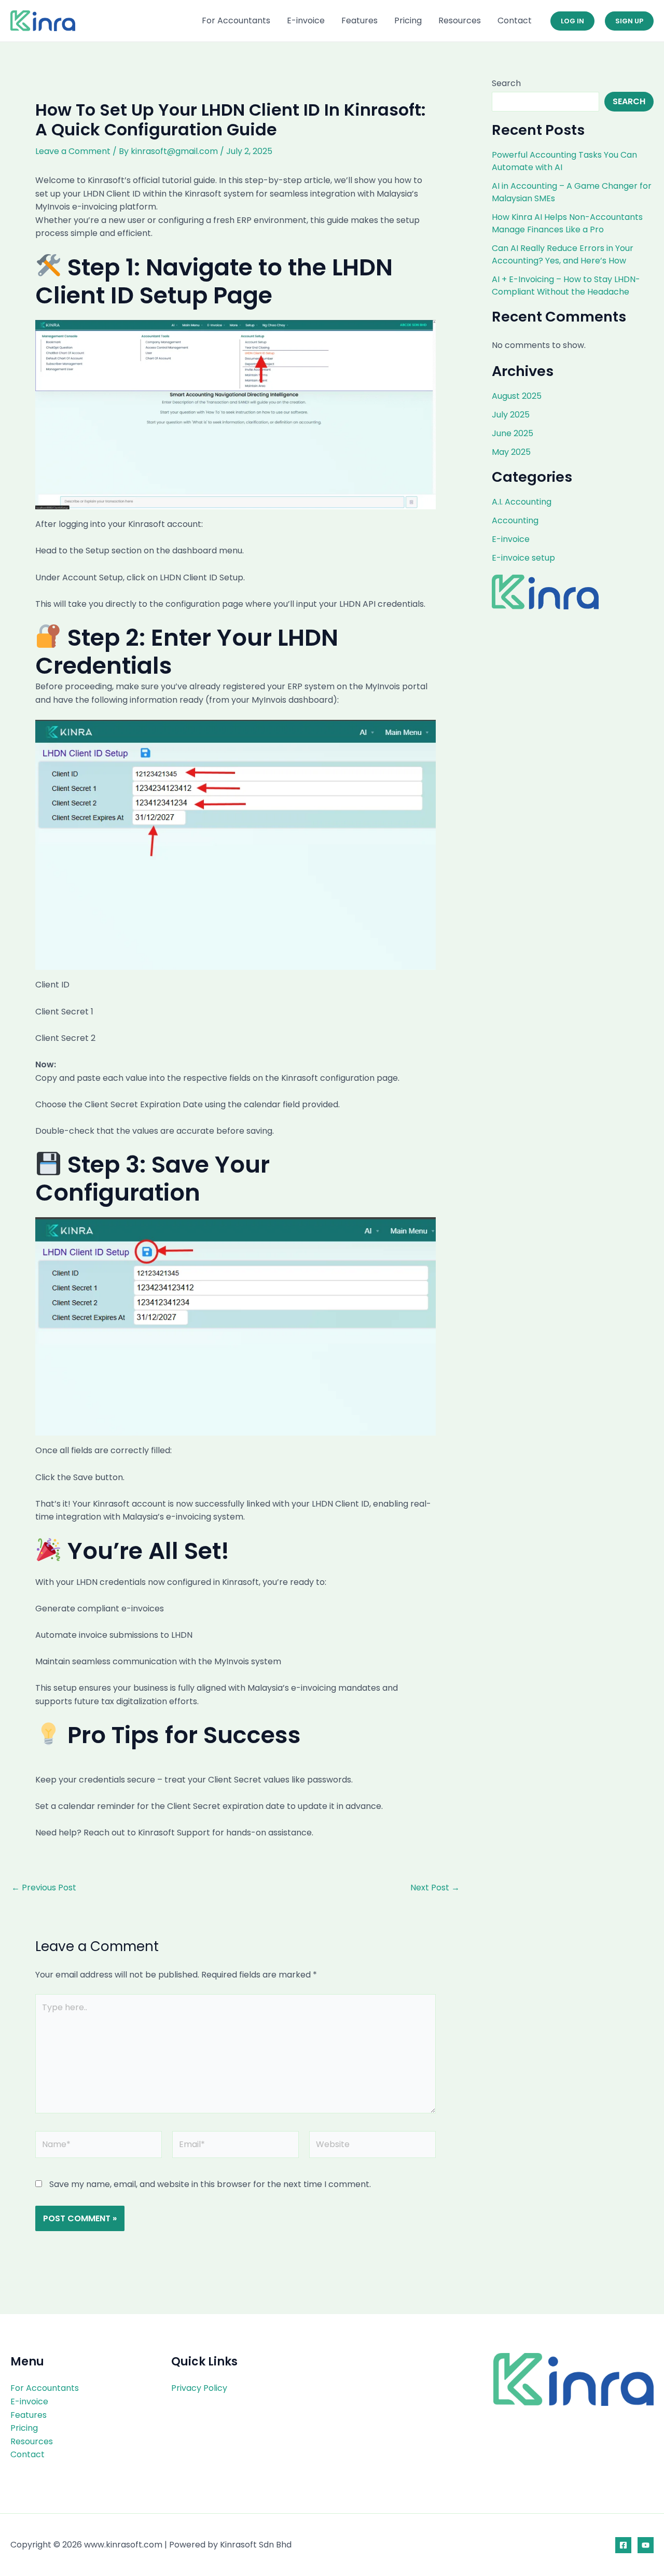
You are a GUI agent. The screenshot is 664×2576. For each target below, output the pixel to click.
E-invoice (306, 20)
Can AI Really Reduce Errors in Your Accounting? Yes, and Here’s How (563, 254)
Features (359, 20)
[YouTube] (646, 2545)
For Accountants (236, 20)
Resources (460, 20)
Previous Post (44, 1888)
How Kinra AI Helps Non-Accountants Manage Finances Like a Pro (567, 223)
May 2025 (511, 452)
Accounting (515, 520)
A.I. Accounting (522, 502)
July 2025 (511, 415)
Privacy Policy (199, 2388)
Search (506, 83)
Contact (515, 20)
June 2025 (513, 433)
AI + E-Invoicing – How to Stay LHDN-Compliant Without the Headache (566, 286)
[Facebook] (623, 2545)
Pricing (408, 20)
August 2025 (517, 396)
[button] (572, 21)
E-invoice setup (523, 558)
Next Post (435, 1888)
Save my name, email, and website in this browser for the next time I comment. (210, 2184)
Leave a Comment (73, 151)
